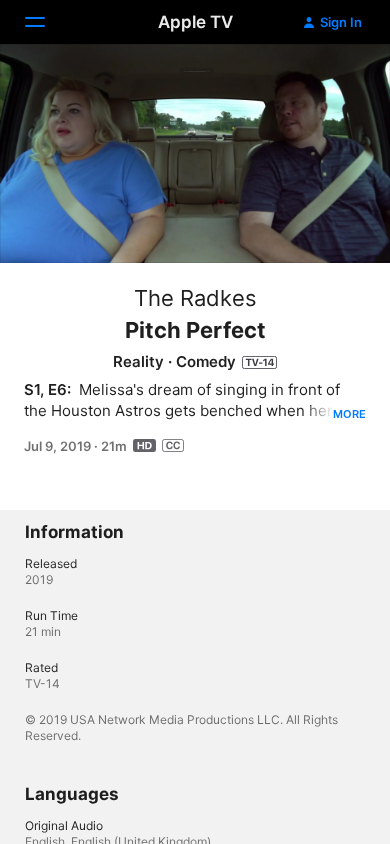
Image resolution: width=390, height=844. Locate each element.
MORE (349, 414)
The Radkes (195, 298)
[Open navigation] (47, 22)
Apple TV (195, 22)
